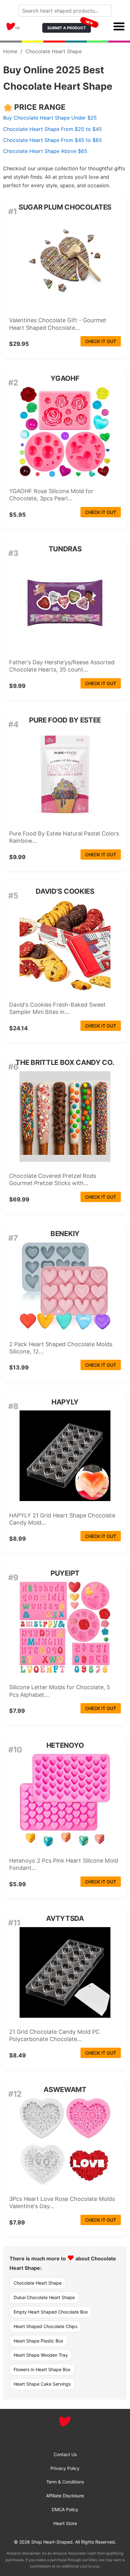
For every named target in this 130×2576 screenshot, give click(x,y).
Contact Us (65, 2454)
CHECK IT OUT (101, 341)
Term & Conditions (65, 2482)
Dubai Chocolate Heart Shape (44, 2297)
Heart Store (65, 2523)
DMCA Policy (65, 2509)
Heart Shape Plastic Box (38, 2341)
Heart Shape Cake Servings (42, 2384)
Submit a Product (69, 27)
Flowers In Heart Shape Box (42, 2369)
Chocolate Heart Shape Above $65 (45, 151)
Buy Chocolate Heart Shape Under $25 (50, 118)
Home (10, 51)
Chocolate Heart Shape (38, 2283)
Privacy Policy (65, 2468)
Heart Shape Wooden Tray (41, 2355)
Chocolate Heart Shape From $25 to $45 (53, 129)
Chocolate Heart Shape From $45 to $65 (53, 140)
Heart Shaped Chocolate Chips (45, 2326)
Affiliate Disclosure (65, 2496)
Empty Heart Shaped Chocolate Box (51, 2312)
